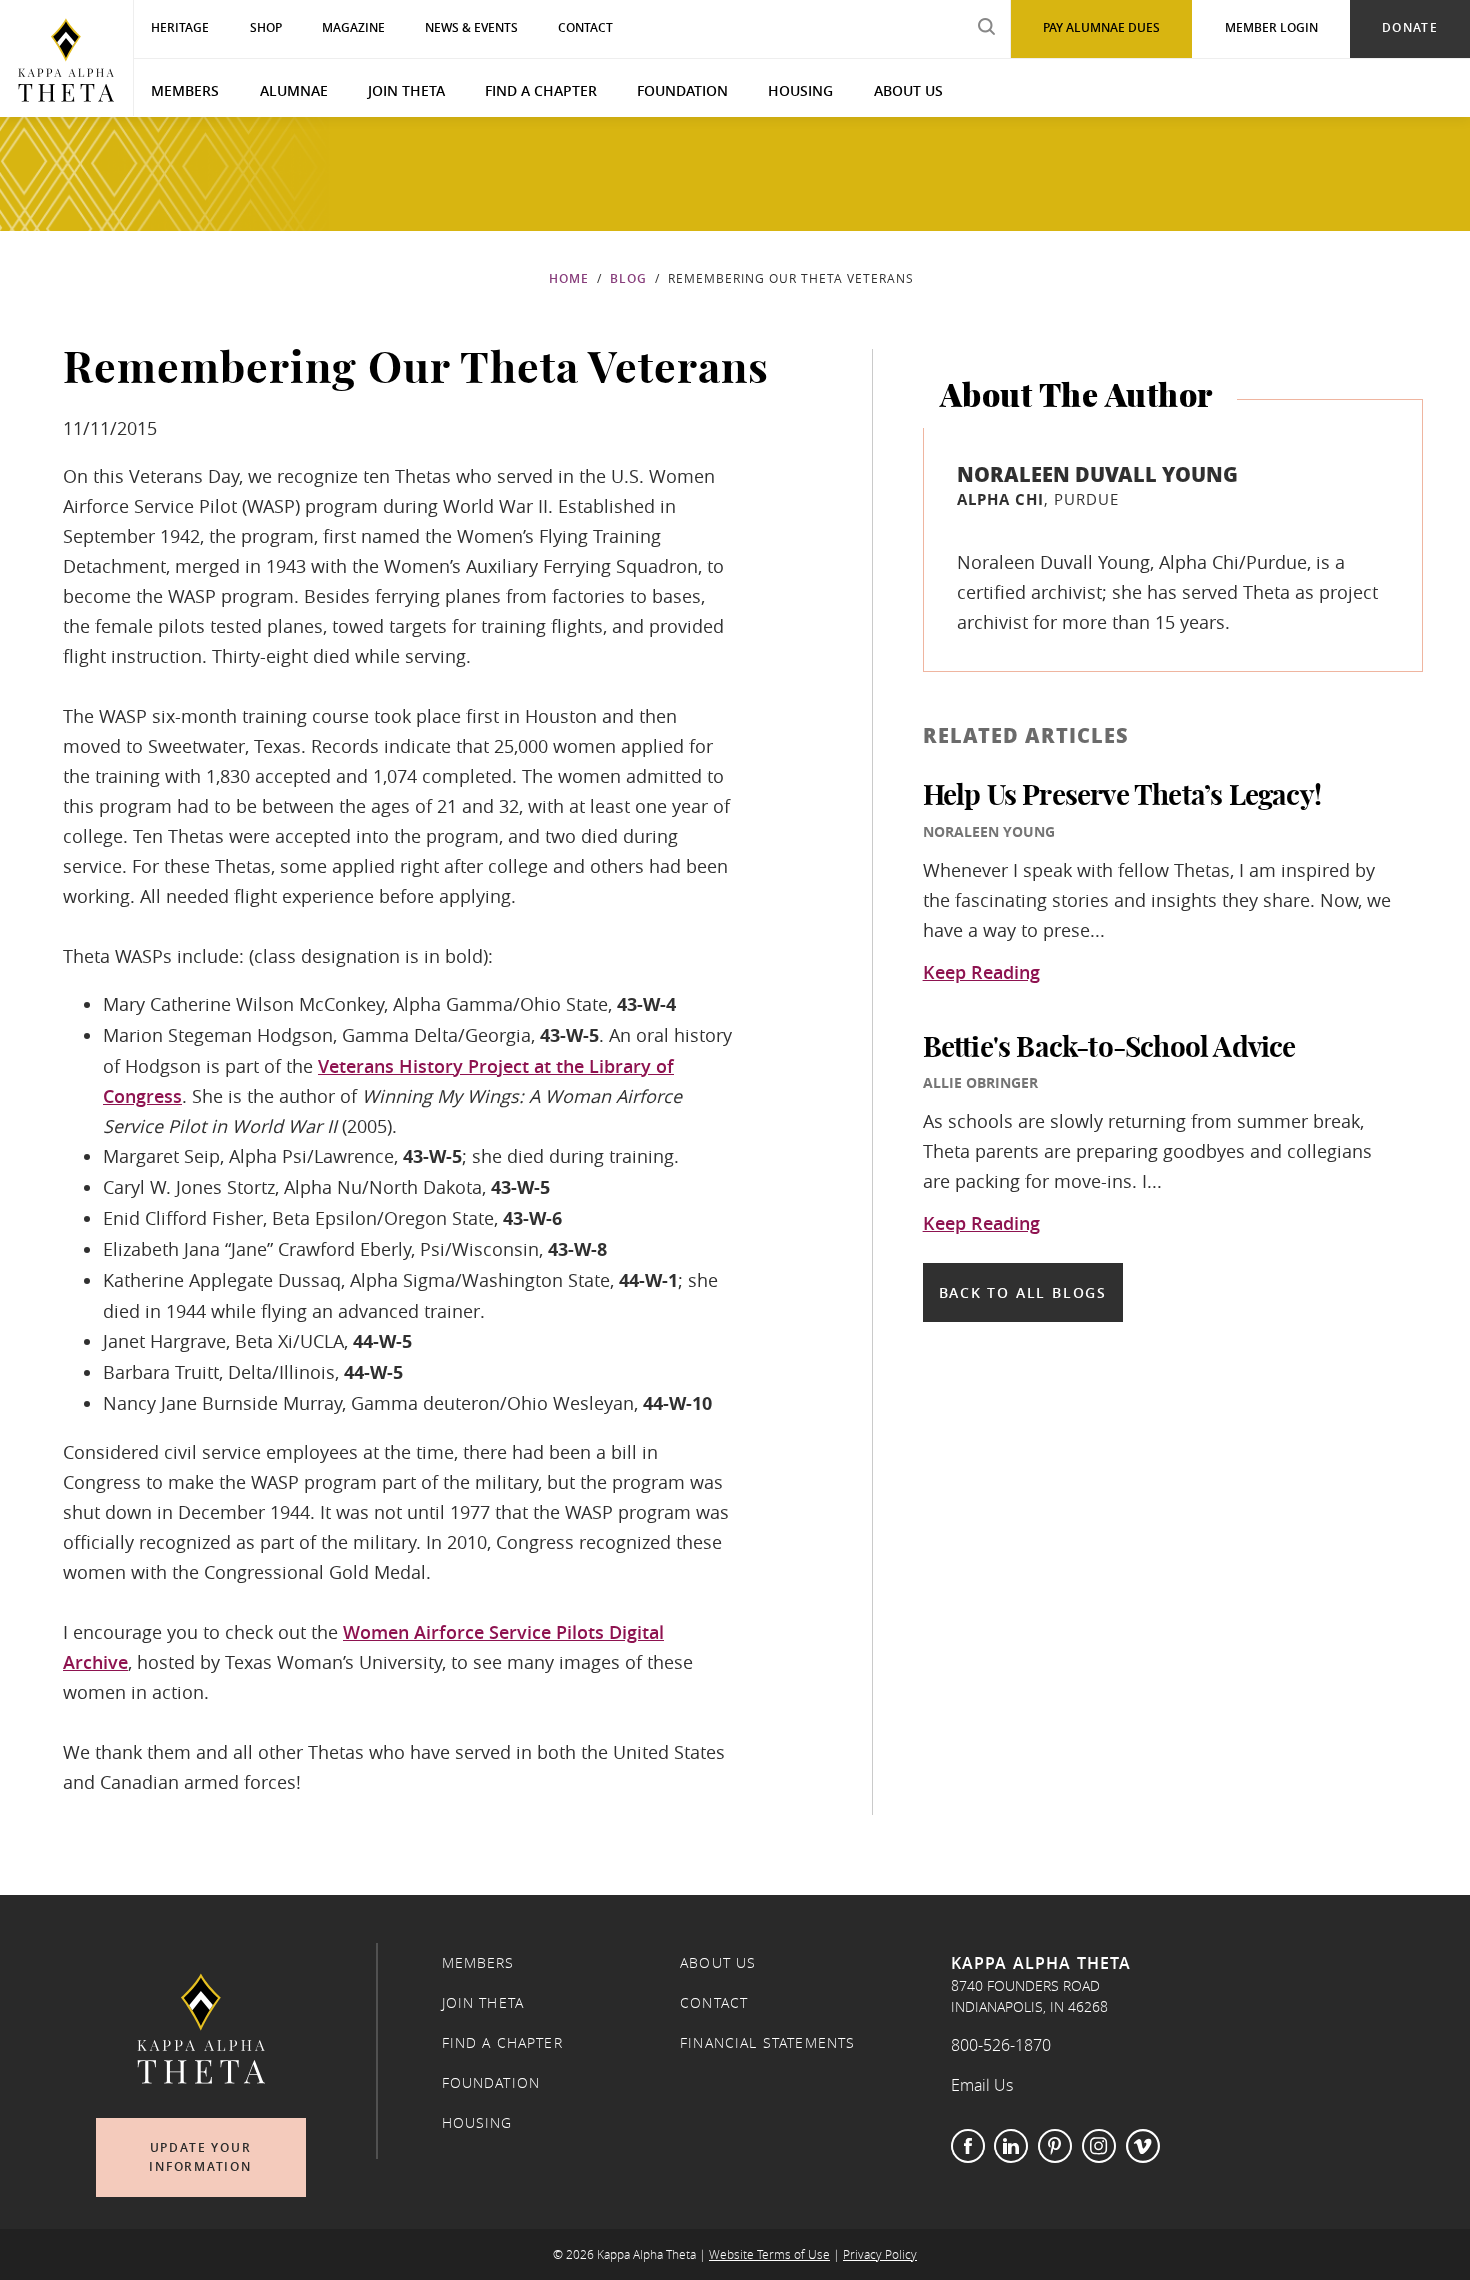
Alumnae (294, 90)
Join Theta (406, 90)
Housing (800, 90)
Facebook (968, 2146)
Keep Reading (981, 973)
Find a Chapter (541, 90)
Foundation (682, 90)
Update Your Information (200, 2157)
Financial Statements (767, 2043)
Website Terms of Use (769, 2254)
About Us (908, 90)
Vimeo (1143, 2146)
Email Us (982, 2085)
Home (569, 278)
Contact (714, 2003)
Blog (628, 278)
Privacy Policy (880, 2254)
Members (185, 90)
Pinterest (1055, 2146)
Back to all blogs (1023, 1292)
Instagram (1099, 2146)
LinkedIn (1011, 2146)
